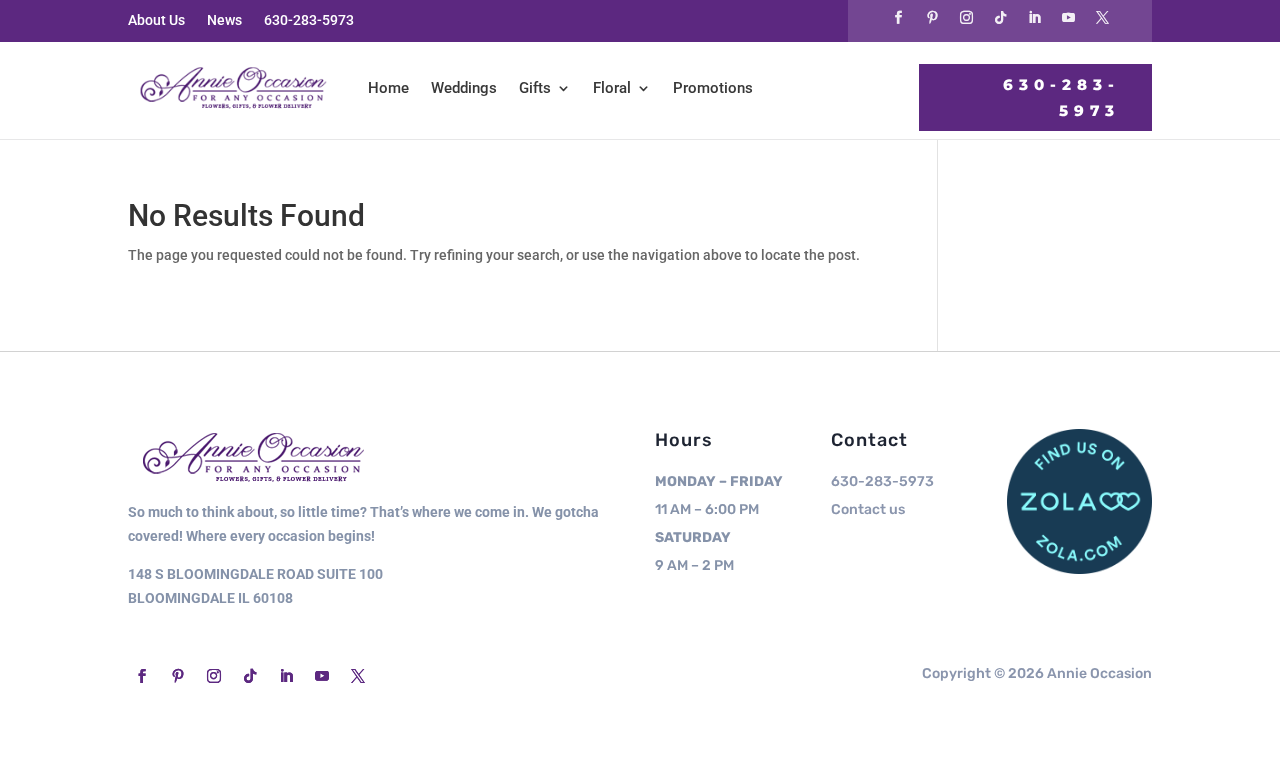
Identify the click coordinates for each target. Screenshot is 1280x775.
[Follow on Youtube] (1068, 18)
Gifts (535, 88)
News (224, 20)
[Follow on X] (1102, 18)
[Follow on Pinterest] (932, 18)
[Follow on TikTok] (1000, 18)
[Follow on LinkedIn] (1034, 18)
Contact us (868, 509)
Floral (612, 88)
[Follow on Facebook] (898, 18)
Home (388, 88)
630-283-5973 (309, 20)
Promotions (713, 88)
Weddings (464, 88)
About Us (156, 20)
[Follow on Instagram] (966, 18)
